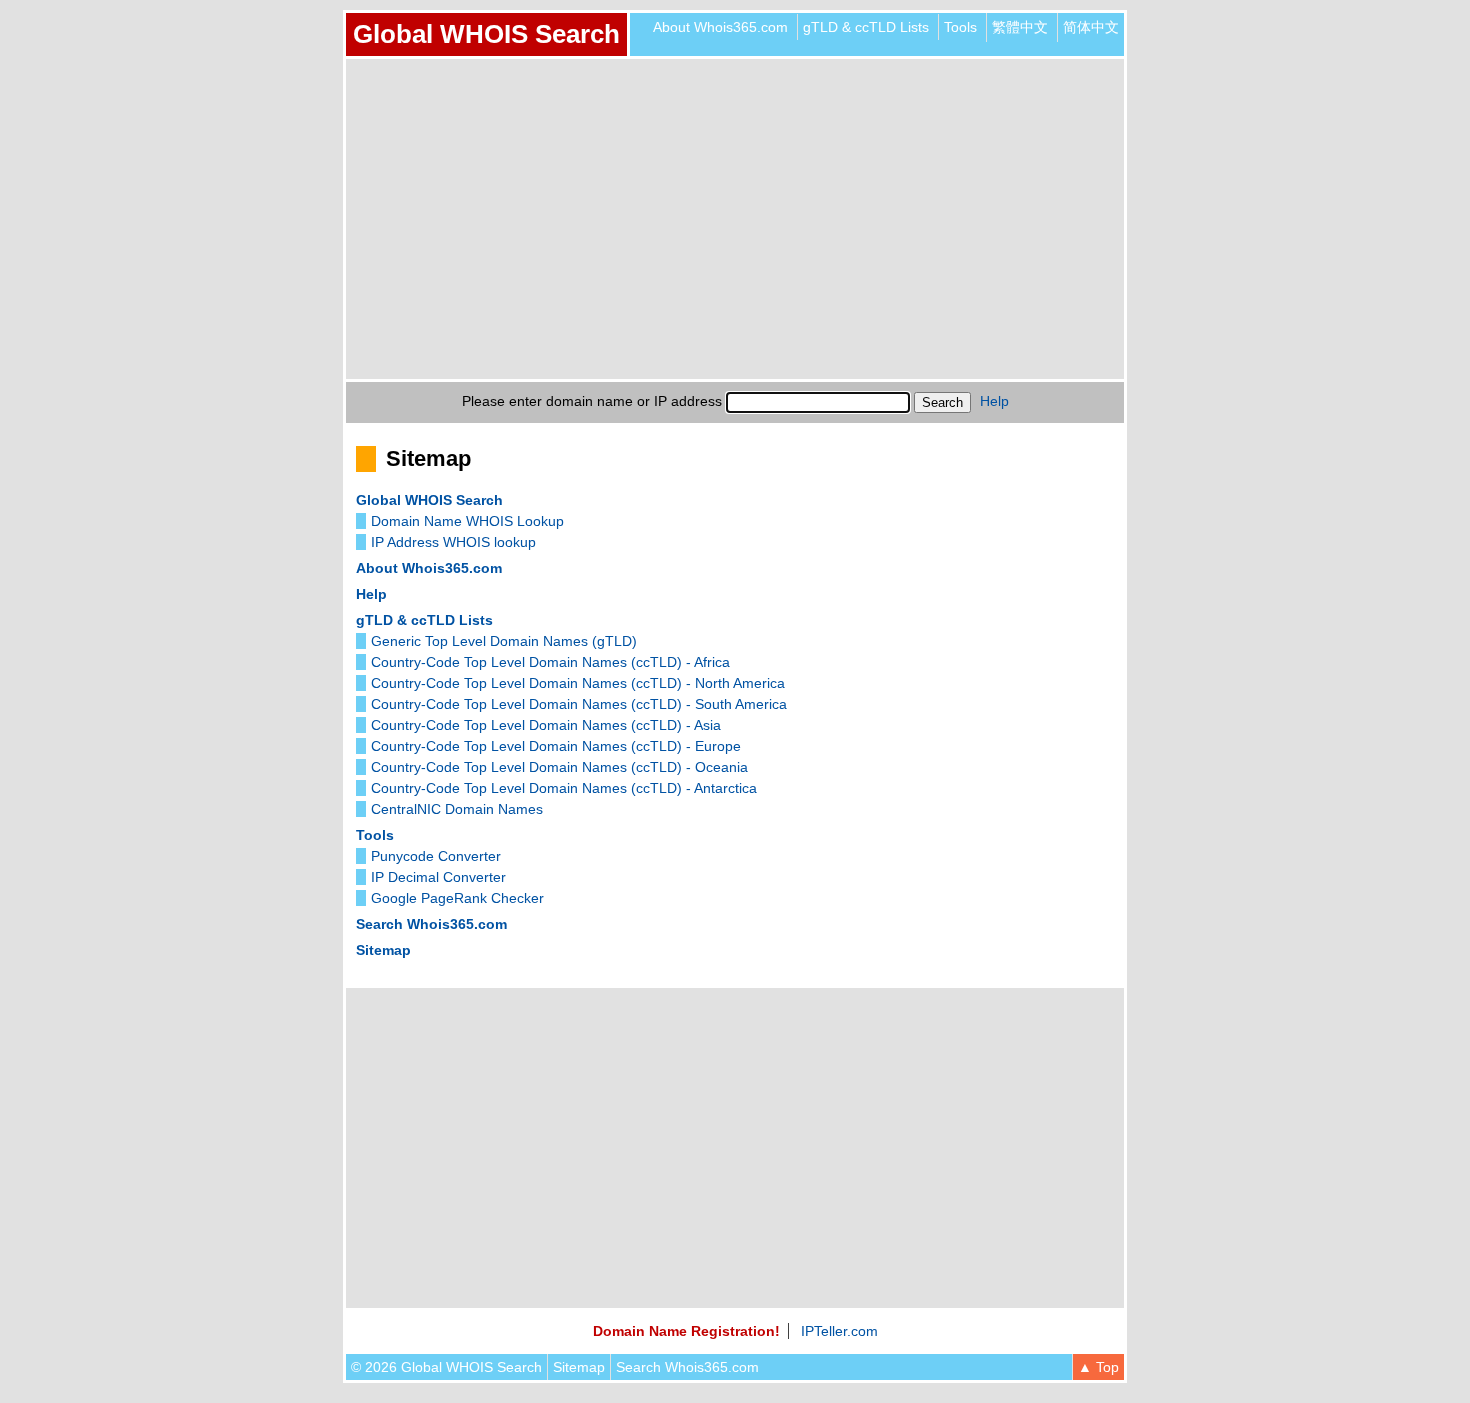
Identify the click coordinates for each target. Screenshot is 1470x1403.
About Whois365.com (720, 27)
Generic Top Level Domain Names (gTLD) (504, 641)
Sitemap (383, 950)
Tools (960, 27)
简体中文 (1091, 27)
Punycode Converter (436, 856)
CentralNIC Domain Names (457, 809)
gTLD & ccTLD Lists (866, 27)
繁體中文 (1020, 27)
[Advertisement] (735, 219)
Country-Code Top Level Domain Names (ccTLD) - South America (579, 704)
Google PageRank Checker (457, 898)
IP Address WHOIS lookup (453, 542)
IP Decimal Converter (438, 877)
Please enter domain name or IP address (592, 401)
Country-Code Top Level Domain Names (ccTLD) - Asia (546, 725)
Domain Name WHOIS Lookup (467, 521)
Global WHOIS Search (486, 34)
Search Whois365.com (431, 924)
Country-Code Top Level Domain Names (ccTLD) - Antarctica (564, 788)
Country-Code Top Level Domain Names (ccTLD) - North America (578, 683)
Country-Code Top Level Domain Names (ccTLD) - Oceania (559, 767)
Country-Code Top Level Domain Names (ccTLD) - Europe (556, 746)
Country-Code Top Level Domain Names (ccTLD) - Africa (550, 662)
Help (994, 401)
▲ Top (1098, 1367)
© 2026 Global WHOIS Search (446, 1367)
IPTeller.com (839, 1331)
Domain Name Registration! (686, 1331)
